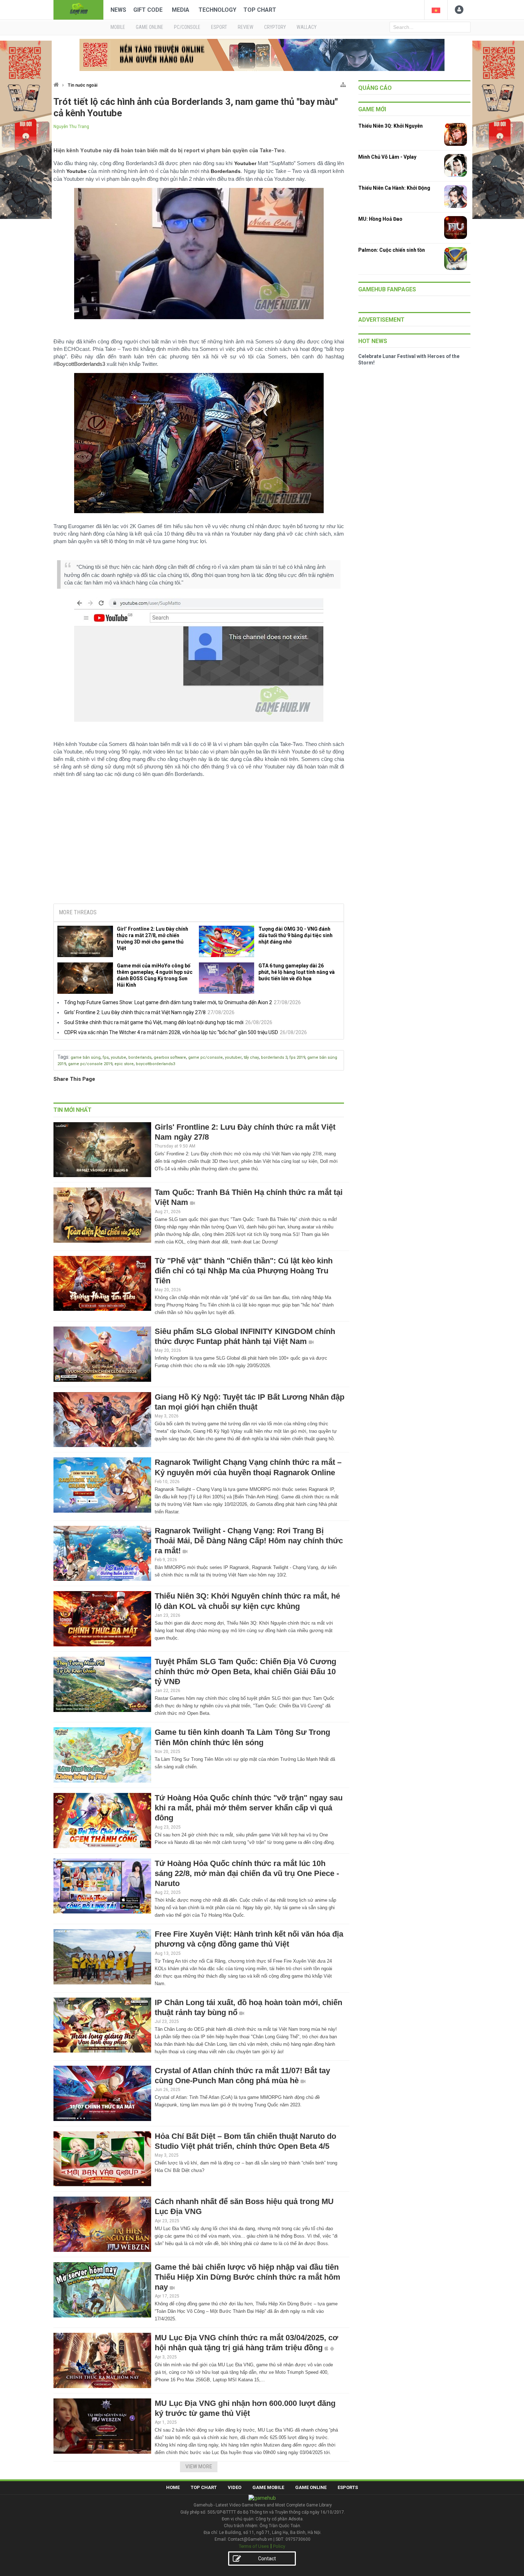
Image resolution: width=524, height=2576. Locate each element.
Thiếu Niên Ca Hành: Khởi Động (394, 188)
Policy (279, 2546)
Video (235, 2487)
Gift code (148, 10)
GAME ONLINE (150, 27)
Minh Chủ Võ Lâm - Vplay (387, 157)
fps (106, 1057)
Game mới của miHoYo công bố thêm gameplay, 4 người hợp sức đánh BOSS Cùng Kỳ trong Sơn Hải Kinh (155, 975)
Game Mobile (268, 2487)
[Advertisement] (199, 844)
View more (199, 2467)
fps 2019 (297, 1057)
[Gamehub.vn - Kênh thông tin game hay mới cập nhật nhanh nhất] (78, 9)
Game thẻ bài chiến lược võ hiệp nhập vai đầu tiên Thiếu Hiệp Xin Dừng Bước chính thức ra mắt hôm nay (248, 2277)
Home (173, 2487)
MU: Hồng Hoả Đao (380, 219)
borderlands (140, 1057)
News (118, 10)
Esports (348, 2487)
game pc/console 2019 (90, 1064)
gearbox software (170, 1057)
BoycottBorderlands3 (81, 364)
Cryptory (275, 27)
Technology (217, 10)
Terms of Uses (254, 2546)
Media (181, 10)
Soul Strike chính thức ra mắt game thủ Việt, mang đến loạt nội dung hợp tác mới (154, 1022)
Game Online (311, 2487)
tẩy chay (251, 1057)
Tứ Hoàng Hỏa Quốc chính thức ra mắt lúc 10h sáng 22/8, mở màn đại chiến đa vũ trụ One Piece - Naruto (247, 1873)
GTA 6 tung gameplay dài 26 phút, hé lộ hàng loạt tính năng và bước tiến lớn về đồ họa (297, 972)
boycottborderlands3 (155, 1064)
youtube (119, 1057)
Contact (267, 2559)
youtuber (233, 1057)
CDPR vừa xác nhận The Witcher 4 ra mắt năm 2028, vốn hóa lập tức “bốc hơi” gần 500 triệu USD (171, 1032)
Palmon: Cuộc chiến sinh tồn (392, 250)
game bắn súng (86, 1057)
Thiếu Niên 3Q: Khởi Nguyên (391, 126)
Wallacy (307, 27)
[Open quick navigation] (343, 83)
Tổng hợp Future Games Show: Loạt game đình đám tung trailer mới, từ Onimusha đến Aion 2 (168, 1002)
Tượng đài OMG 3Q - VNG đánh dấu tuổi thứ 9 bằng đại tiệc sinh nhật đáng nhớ (296, 935)
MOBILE (118, 27)
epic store (124, 1064)
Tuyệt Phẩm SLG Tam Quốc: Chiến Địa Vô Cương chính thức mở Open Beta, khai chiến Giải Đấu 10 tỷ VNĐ (245, 1672)
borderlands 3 (274, 1057)
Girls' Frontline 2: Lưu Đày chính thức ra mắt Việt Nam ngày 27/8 (135, 1012)
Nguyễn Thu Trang (71, 127)
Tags (63, 1057)
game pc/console (206, 1057)
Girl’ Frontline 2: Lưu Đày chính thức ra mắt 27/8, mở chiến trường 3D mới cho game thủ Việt (153, 939)
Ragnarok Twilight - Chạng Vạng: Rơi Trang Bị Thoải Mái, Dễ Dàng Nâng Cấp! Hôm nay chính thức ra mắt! (249, 1541)
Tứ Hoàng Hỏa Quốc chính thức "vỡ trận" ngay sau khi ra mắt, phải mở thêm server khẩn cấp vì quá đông (249, 1808)
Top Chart (260, 10)
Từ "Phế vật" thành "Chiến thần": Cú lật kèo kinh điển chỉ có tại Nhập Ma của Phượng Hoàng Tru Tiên (244, 1271)
